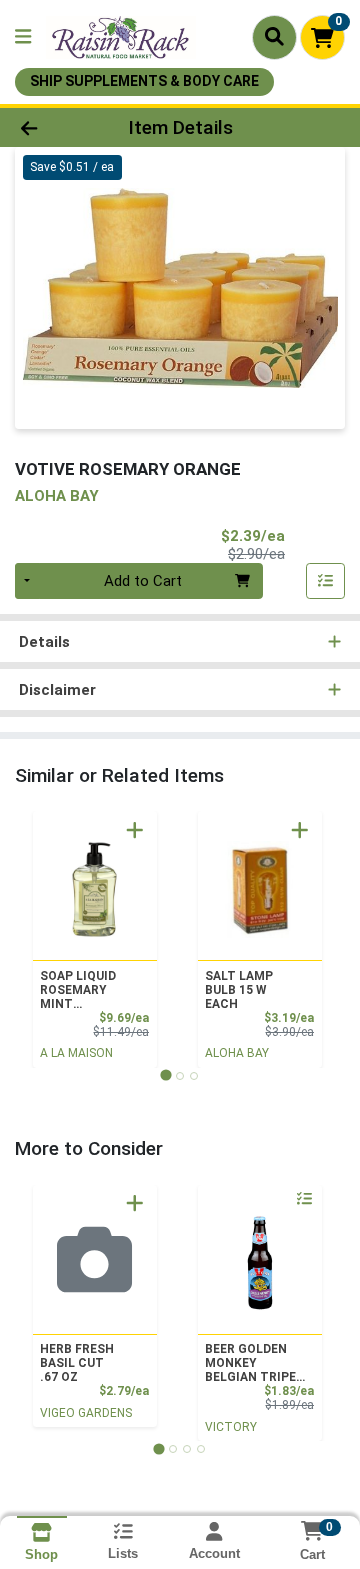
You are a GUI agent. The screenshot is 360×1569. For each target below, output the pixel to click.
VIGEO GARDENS (86, 1413)
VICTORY (231, 1427)
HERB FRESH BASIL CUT (77, 1363)
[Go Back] (56, 127)
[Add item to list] (326, 581)
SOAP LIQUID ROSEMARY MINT (78, 990)
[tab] (165, 1075)
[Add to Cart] (135, 830)
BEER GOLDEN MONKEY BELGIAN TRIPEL (254, 1363)
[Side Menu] (23, 37)
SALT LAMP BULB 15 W (239, 990)
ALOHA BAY (237, 1053)
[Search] (274, 37)
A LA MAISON (76, 1053)
